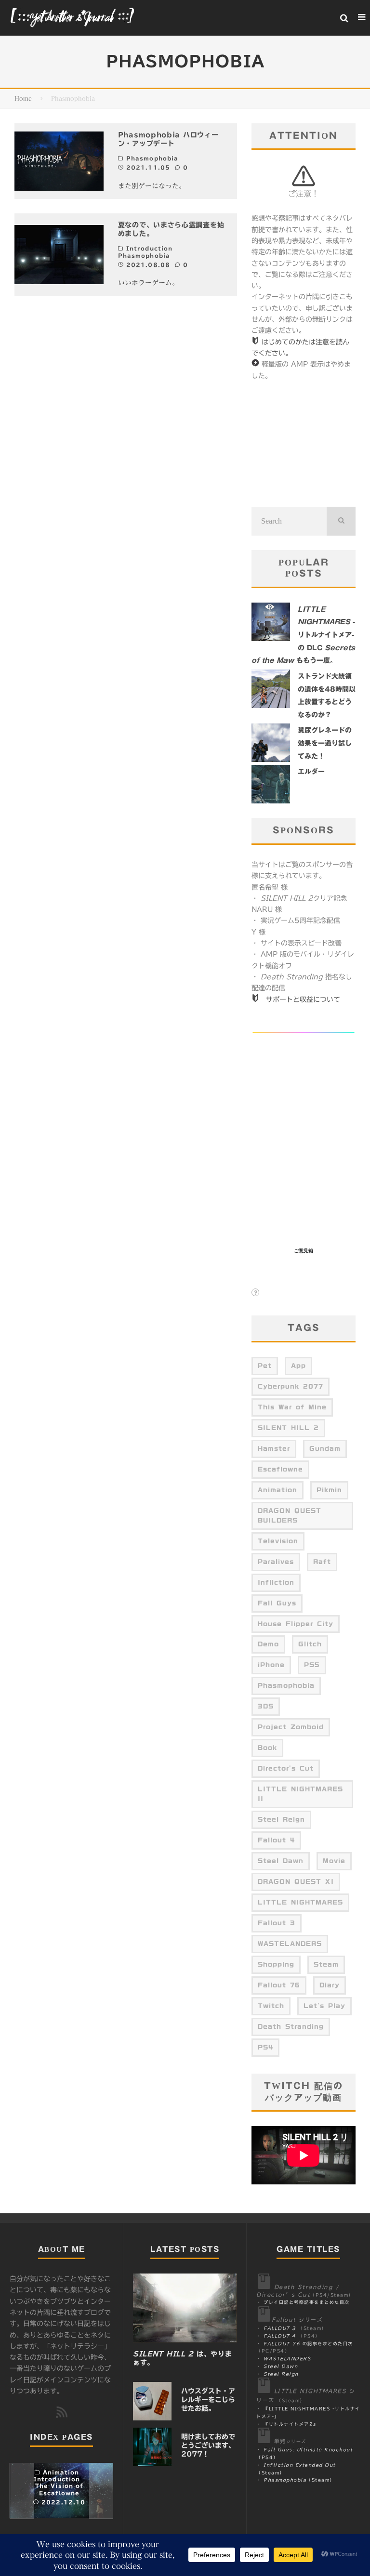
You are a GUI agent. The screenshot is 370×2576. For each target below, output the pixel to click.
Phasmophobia (152, 158)
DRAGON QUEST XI (296, 1881)
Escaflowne (280, 1469)
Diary (330, 1985)
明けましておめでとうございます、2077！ (208, 2445)
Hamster (274, 1448)
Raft (322, 1562)
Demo (268, 1644)
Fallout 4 (276, 1840)
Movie (334, 1861)
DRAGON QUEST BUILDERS (290, 1515)
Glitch (310, 1644)
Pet (265, 1366)
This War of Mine (292, 1407)
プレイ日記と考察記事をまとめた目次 (307, 2302)
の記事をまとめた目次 (308, 2344)
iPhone (271, 1665)
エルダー (311, 772)
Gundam (325, 1448)
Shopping (276, 1964)
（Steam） (299, 2480)
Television (278, 1541)
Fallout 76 (279, 1985)
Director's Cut (286, 1768)
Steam (326, 1964)
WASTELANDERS (290, 1944)
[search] (341, 521)
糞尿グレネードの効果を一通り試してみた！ (325, 743)
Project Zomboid (291, 1727)
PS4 (265, 2047)
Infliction (276, 1582)
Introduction (149, 248)
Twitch (271, 2006)
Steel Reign (281, 1819)
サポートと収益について (303, 999)
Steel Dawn (281, 1861)
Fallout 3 (277, 1923)
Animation (277, 1490)
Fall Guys (277, 1603)
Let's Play (324, 2006)
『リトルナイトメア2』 (291, 2424)
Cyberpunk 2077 (291, 1386)
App (298, 1366)
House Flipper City (296, 1624)
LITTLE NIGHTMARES (300, 1902)
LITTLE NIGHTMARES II (300, 1794)
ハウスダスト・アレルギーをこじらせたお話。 (208, 2400)
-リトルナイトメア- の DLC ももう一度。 (303, 635)
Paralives (276, 1562)
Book (267, 1748)
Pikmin (329, 1490)
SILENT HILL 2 (288, 1428)
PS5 (312, 1665)
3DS (266, 1706)
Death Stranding (291, 2026)
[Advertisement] (304, 444)
